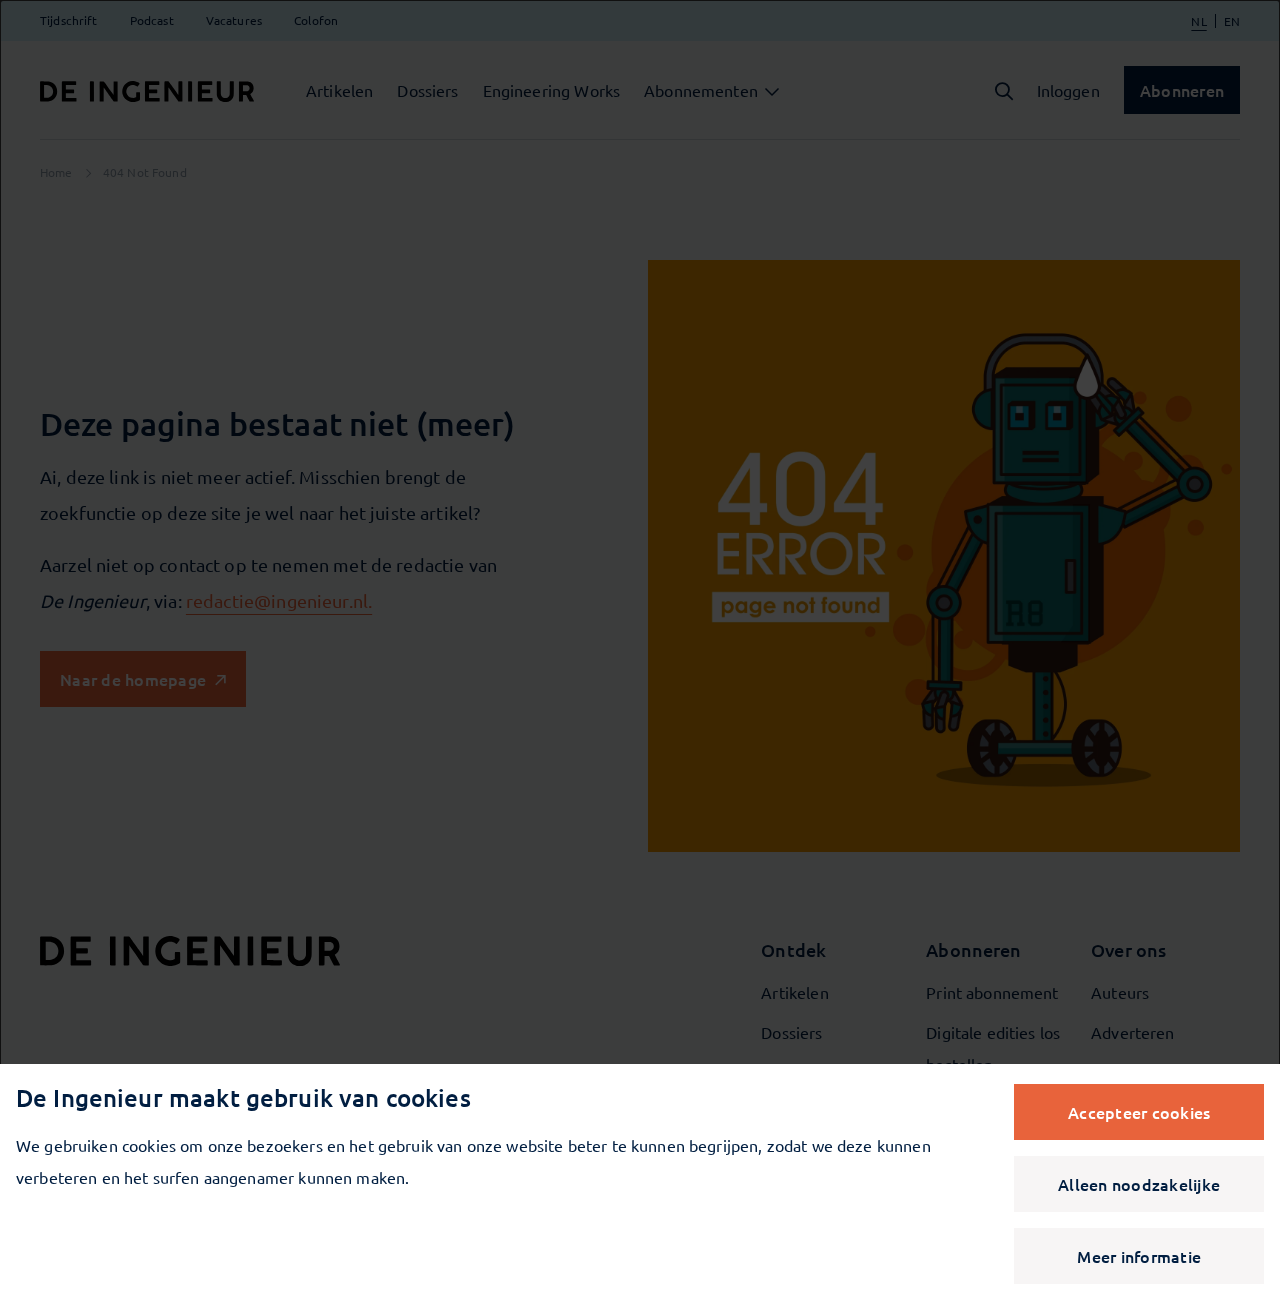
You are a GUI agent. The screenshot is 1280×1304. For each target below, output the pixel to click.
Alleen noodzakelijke (1139, 1184)
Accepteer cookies (1139, 1112)
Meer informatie (1139, 1256)
